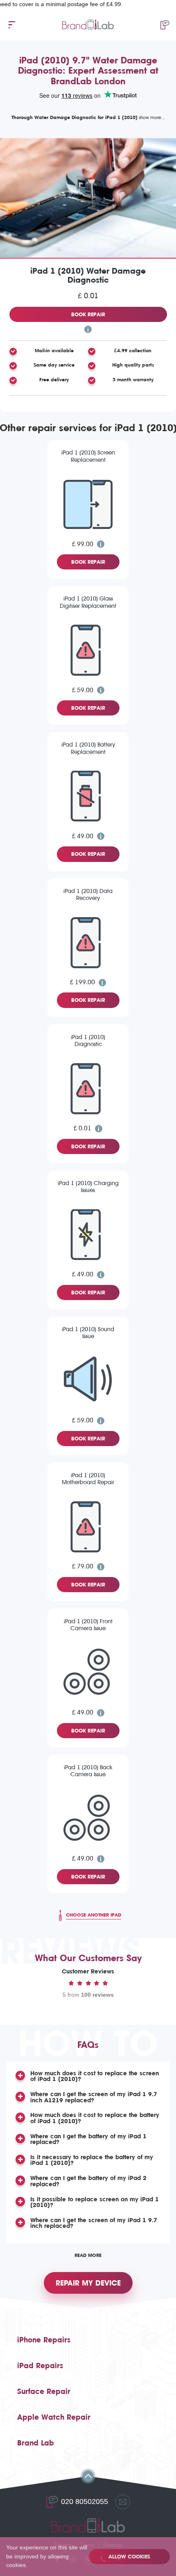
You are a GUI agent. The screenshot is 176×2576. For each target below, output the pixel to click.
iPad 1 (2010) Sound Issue (88, 1333)
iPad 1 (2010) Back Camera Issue (88, 1771)
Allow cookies (129, 2557)
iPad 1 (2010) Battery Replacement (88, 748)
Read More (88, 2255)
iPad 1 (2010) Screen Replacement (88, 456)
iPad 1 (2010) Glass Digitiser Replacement (88, 602)
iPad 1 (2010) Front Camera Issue (88, 1625)
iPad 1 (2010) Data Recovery (88, 895)
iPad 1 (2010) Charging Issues (88, 1187)
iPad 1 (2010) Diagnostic (88, 1041)
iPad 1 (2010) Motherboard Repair (88, 1479)
